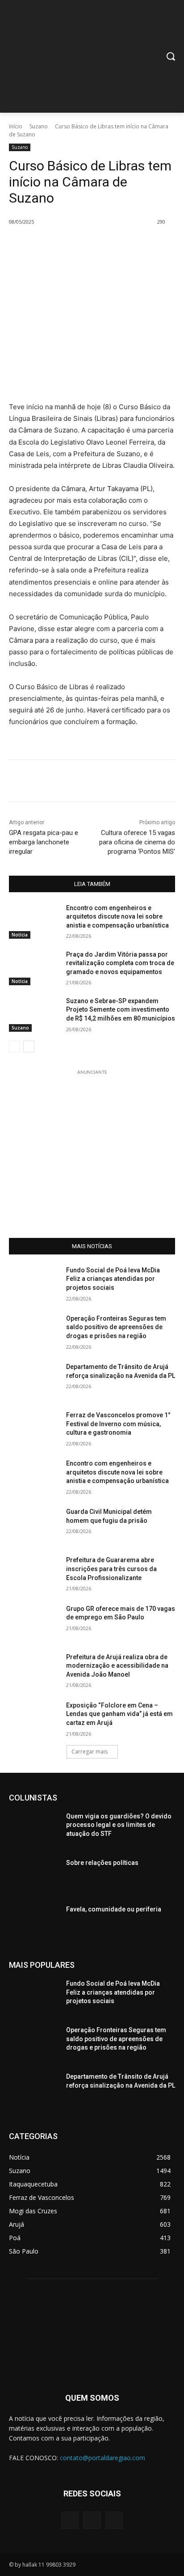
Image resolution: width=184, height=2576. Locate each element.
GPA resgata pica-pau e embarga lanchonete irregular (44, 842)
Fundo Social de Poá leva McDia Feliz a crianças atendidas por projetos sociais (113, 1279)
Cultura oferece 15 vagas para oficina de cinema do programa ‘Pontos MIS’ (137, 842)
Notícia (20, 935)
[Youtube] (114, 2520)
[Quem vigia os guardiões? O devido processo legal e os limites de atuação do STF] (34, 1830)
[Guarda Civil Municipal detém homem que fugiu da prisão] (34, 1525)
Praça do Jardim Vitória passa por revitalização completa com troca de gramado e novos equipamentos (120, 963)
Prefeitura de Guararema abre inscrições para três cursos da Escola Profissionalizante (111, 1569)
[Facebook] (46, 245)
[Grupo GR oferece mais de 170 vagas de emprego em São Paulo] (34, 1622)
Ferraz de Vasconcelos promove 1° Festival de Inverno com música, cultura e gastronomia (118, 1424)
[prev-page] (15, 1046)
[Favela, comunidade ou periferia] (34, 1923)
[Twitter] (67, 245)
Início (16, 126)
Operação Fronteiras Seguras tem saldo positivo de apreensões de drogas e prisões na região (116, 1327)
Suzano (39, 126)
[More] (129, 245)
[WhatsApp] (108, 245)
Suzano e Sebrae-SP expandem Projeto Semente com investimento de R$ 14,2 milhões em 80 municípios (121, 1010)
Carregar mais (90, 1752)
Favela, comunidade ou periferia (114, 1909)
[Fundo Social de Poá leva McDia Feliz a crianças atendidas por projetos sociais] (34, 1284)
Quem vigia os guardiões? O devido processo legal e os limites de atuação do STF (119, 1825)
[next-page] (29, 1046)
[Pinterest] (87, 245)
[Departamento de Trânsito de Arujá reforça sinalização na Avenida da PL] (34, 1380)
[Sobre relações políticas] (34, 1876)
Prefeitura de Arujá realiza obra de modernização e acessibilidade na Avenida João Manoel (117, 1666)
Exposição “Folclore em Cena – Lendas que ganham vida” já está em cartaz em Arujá (119, 1714)
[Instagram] (92, 2520)
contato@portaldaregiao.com (102, 2458)
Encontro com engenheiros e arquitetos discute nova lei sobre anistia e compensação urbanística (117, 917)
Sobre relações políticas (102, 1863)
